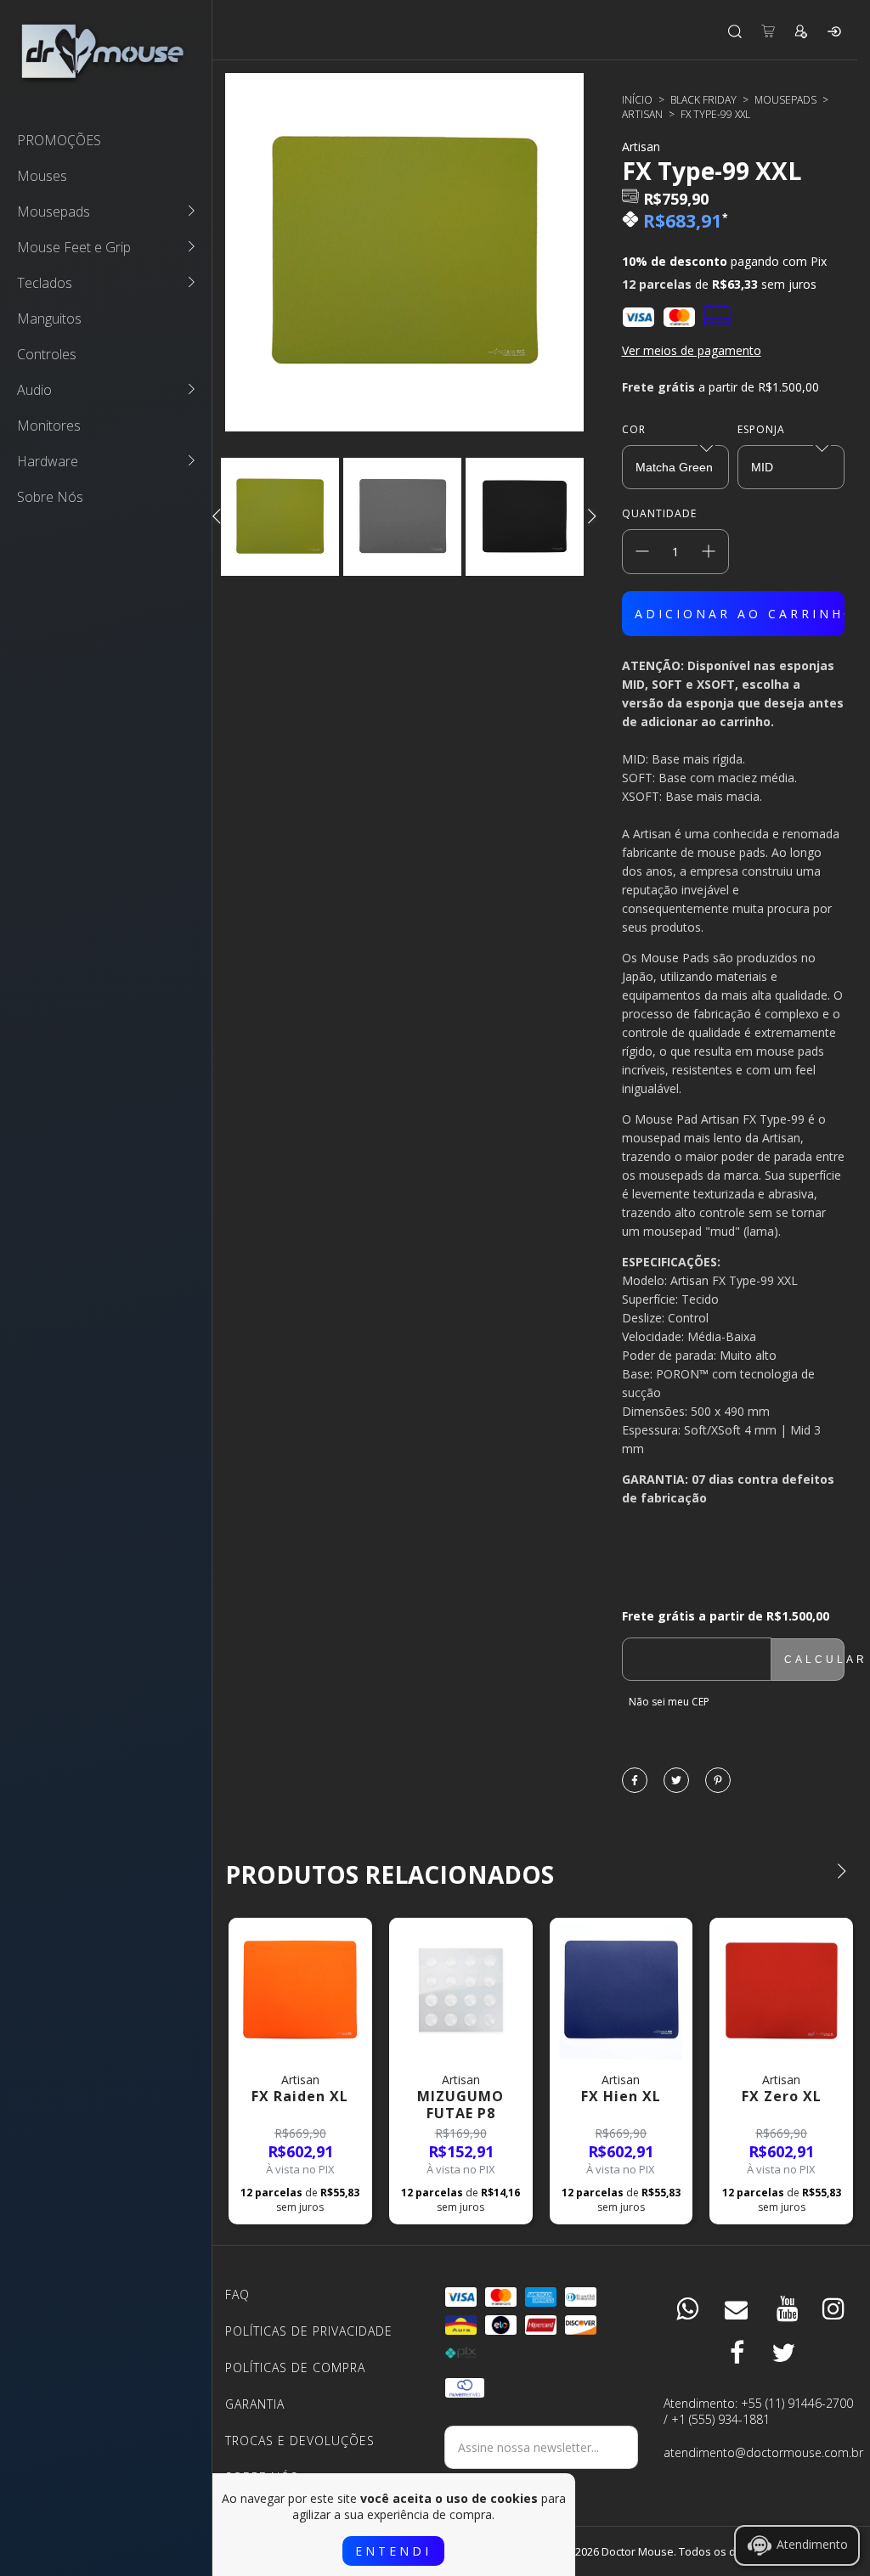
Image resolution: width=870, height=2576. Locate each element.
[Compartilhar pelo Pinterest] (718, 1781)
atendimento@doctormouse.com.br (760, 2452)
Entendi (393, 2551)
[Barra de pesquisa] (735, 31)
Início (637, 100)
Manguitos (49, 318)
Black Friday (703, 100)
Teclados (45, 283)
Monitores (49, 426)
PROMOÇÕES (59, 140)
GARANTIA (255, 2404)
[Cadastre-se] (801, 31)
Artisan (642, 114)
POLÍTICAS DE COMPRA (295, 2367)
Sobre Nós (50, 497)
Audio (34, 390)
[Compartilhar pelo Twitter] (676, 1781)
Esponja (761, 429)
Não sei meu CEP (669, 1702)
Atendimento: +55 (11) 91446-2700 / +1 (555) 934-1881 (758, 2411)
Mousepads (54, 211)
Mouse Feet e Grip (74, 247)
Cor (634, 429)
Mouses (42, 176)
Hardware (48, 461)
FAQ (237, 2294)
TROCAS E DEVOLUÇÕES (300, 2441)
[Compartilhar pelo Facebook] (635, 1781)
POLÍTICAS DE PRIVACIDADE (309, 2331)
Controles (47, 354)
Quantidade (659, 513)
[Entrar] (834, 31)
